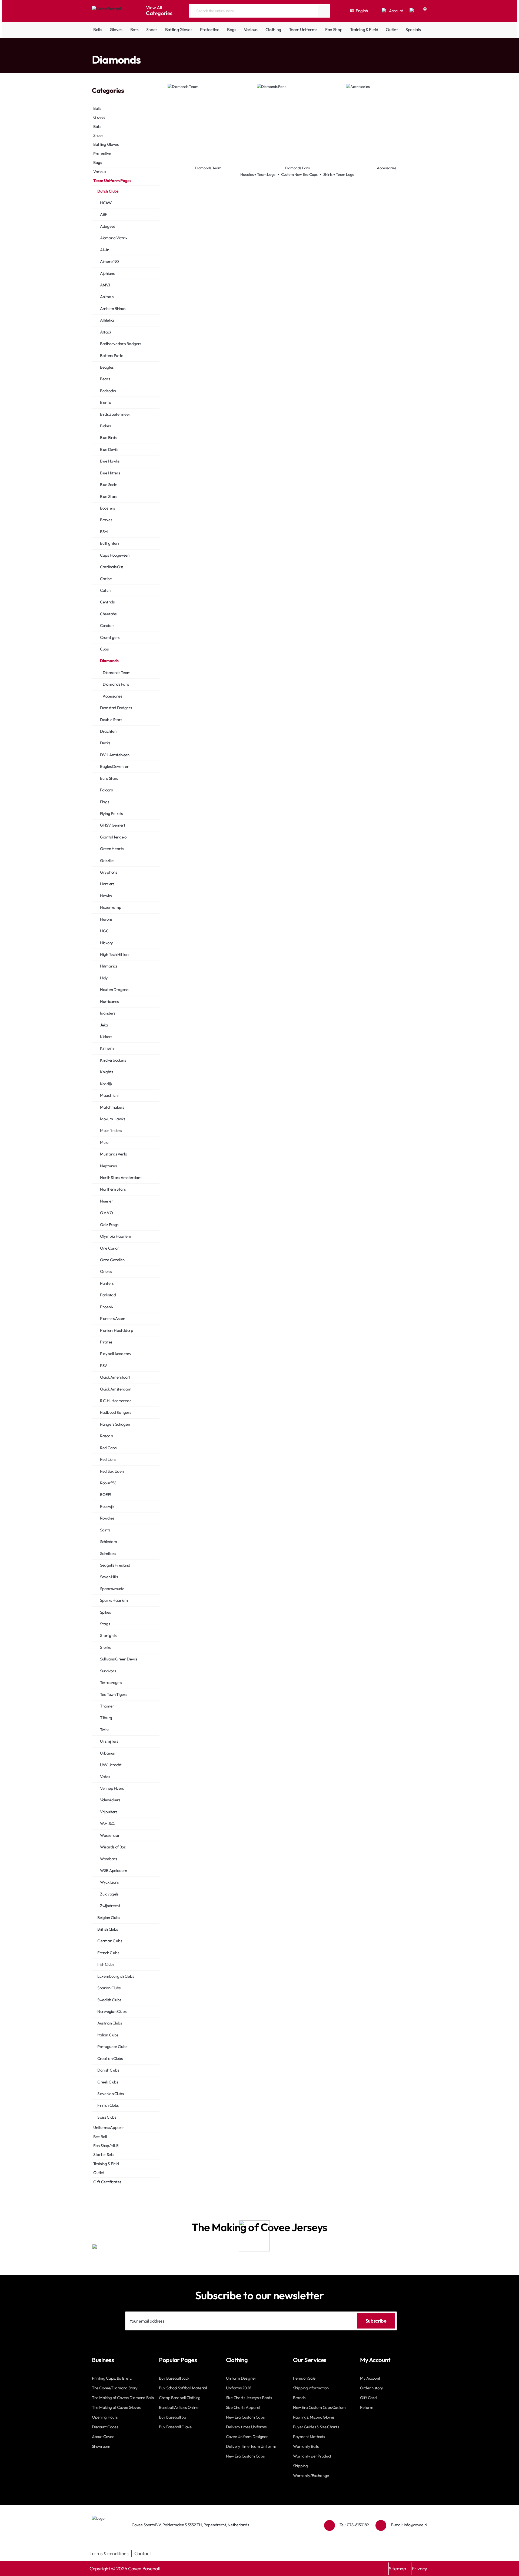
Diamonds (166, 49)
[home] (93, 49)
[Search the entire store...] (324, 11)
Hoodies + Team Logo (258, 174)
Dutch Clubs (145, 49)
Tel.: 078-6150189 (354, 2525)
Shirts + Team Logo (339, 174)
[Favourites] (412, 11)
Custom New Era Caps (299, 174)
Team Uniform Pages (115, 49)
